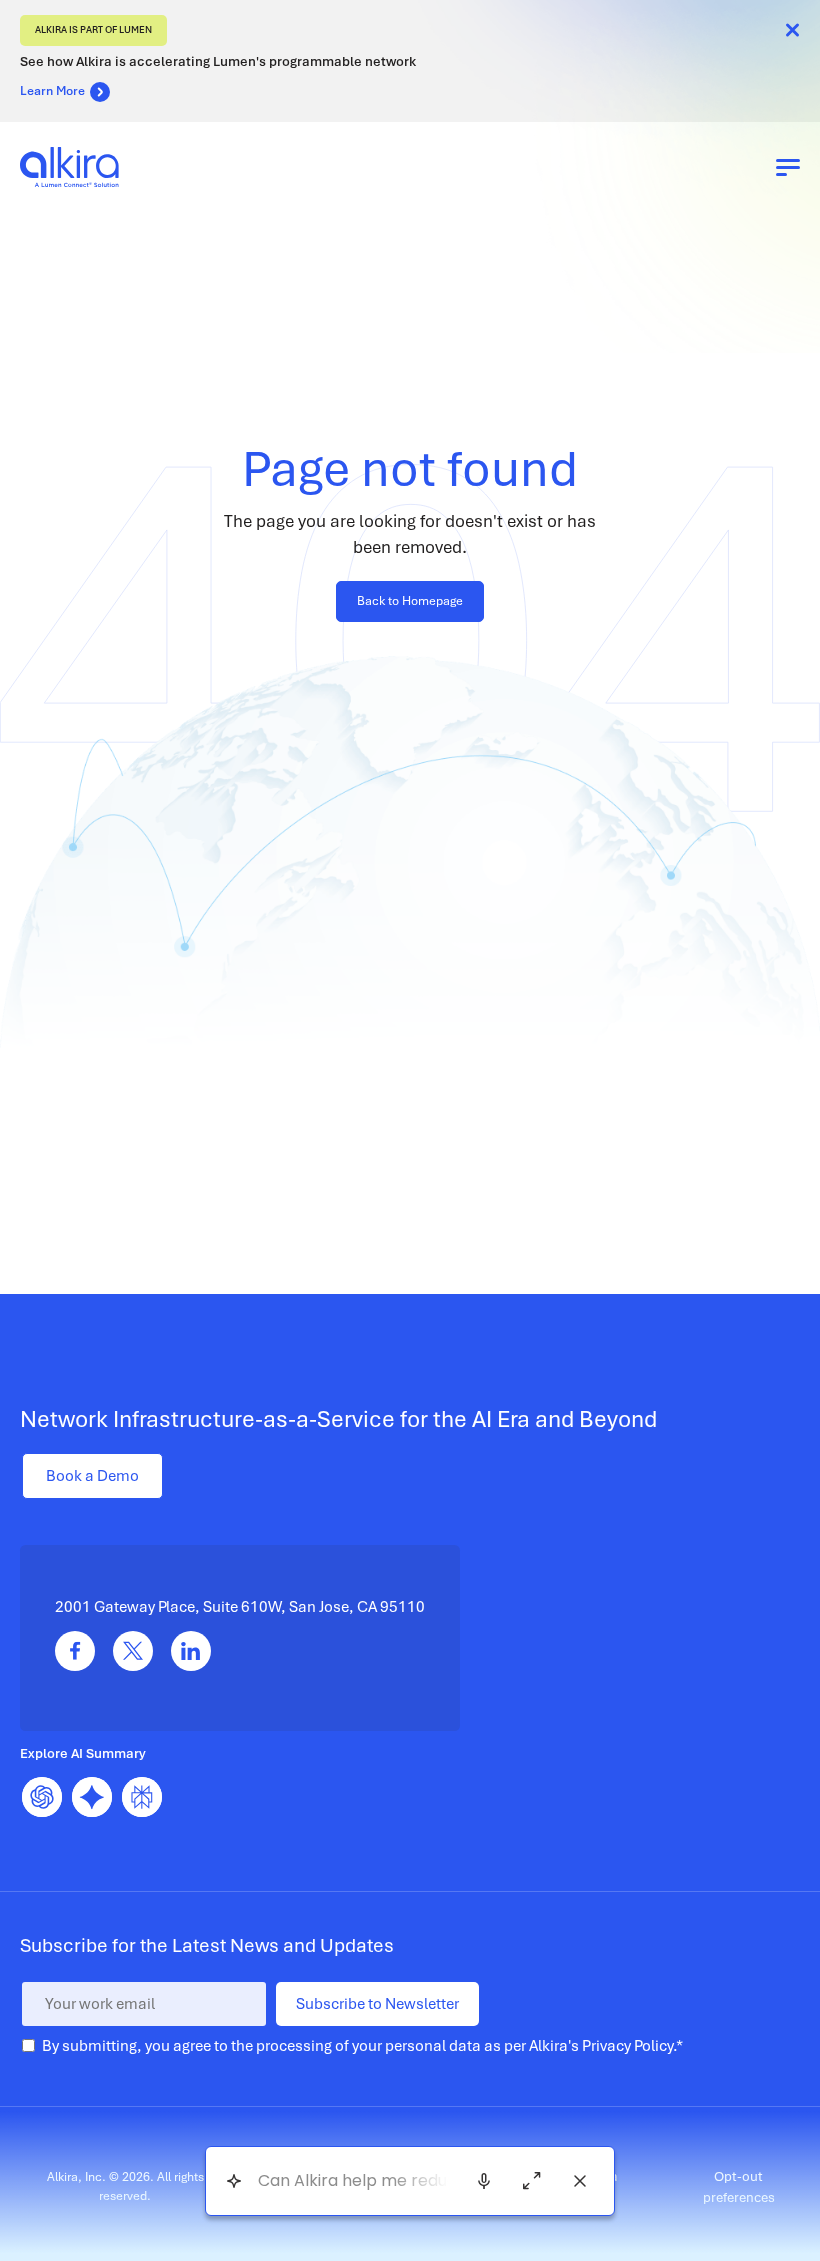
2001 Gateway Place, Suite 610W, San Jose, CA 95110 (240, 1607)
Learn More (52, 91)
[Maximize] (532, 2181)
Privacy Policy (627, 2046)
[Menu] (788, 167)
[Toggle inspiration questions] (233, 2181)
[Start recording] (484, 2181)
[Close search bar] (580, 2181)
